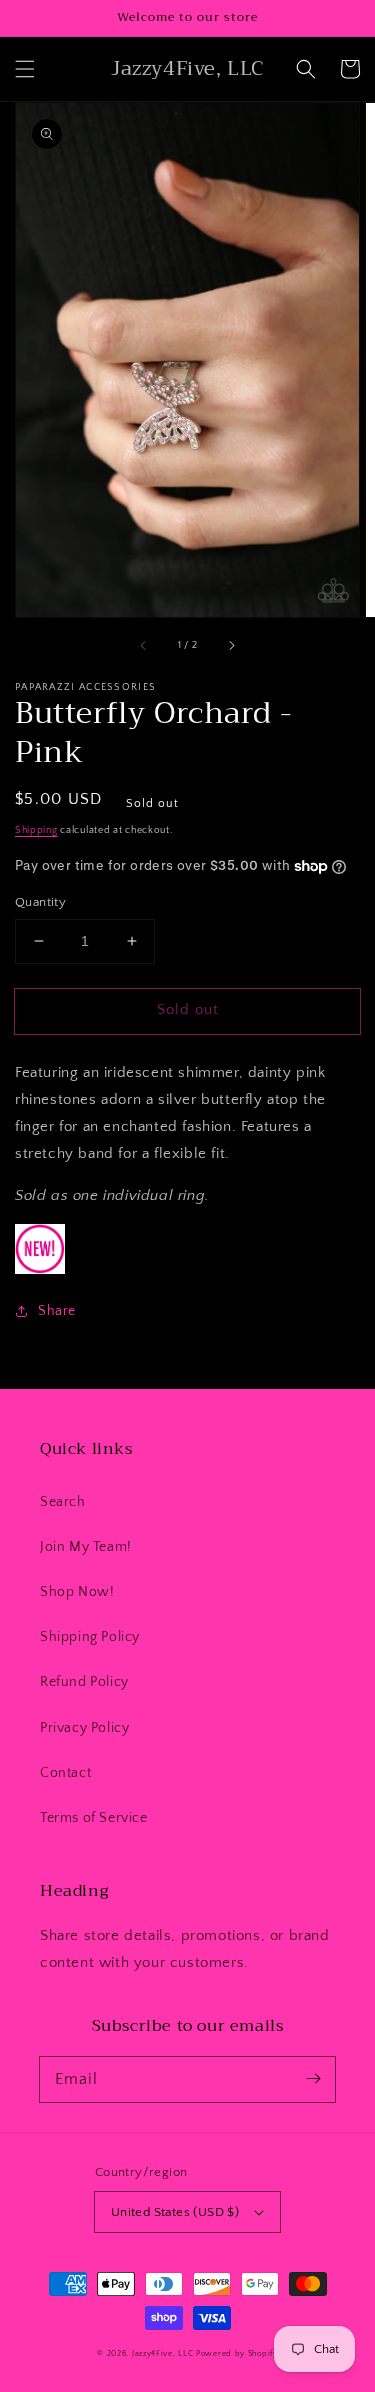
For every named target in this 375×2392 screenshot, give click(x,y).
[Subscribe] (313, 2079)
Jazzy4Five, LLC (163, 2353)
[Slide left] (144, 645)
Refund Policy (84, 1682)
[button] (25, 69)
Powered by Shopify (237, 2353)
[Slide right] (231, 645)
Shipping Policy (90, 1637)
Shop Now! (77, 1592)
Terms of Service (94, 1818)
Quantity (40, 902)
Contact (65, 1773)
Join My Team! (86, 1547)
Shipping (36, 830)
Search (63, 1502)
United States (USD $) (175, 2212)
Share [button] (57, 1311)
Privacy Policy (84, 1728)
